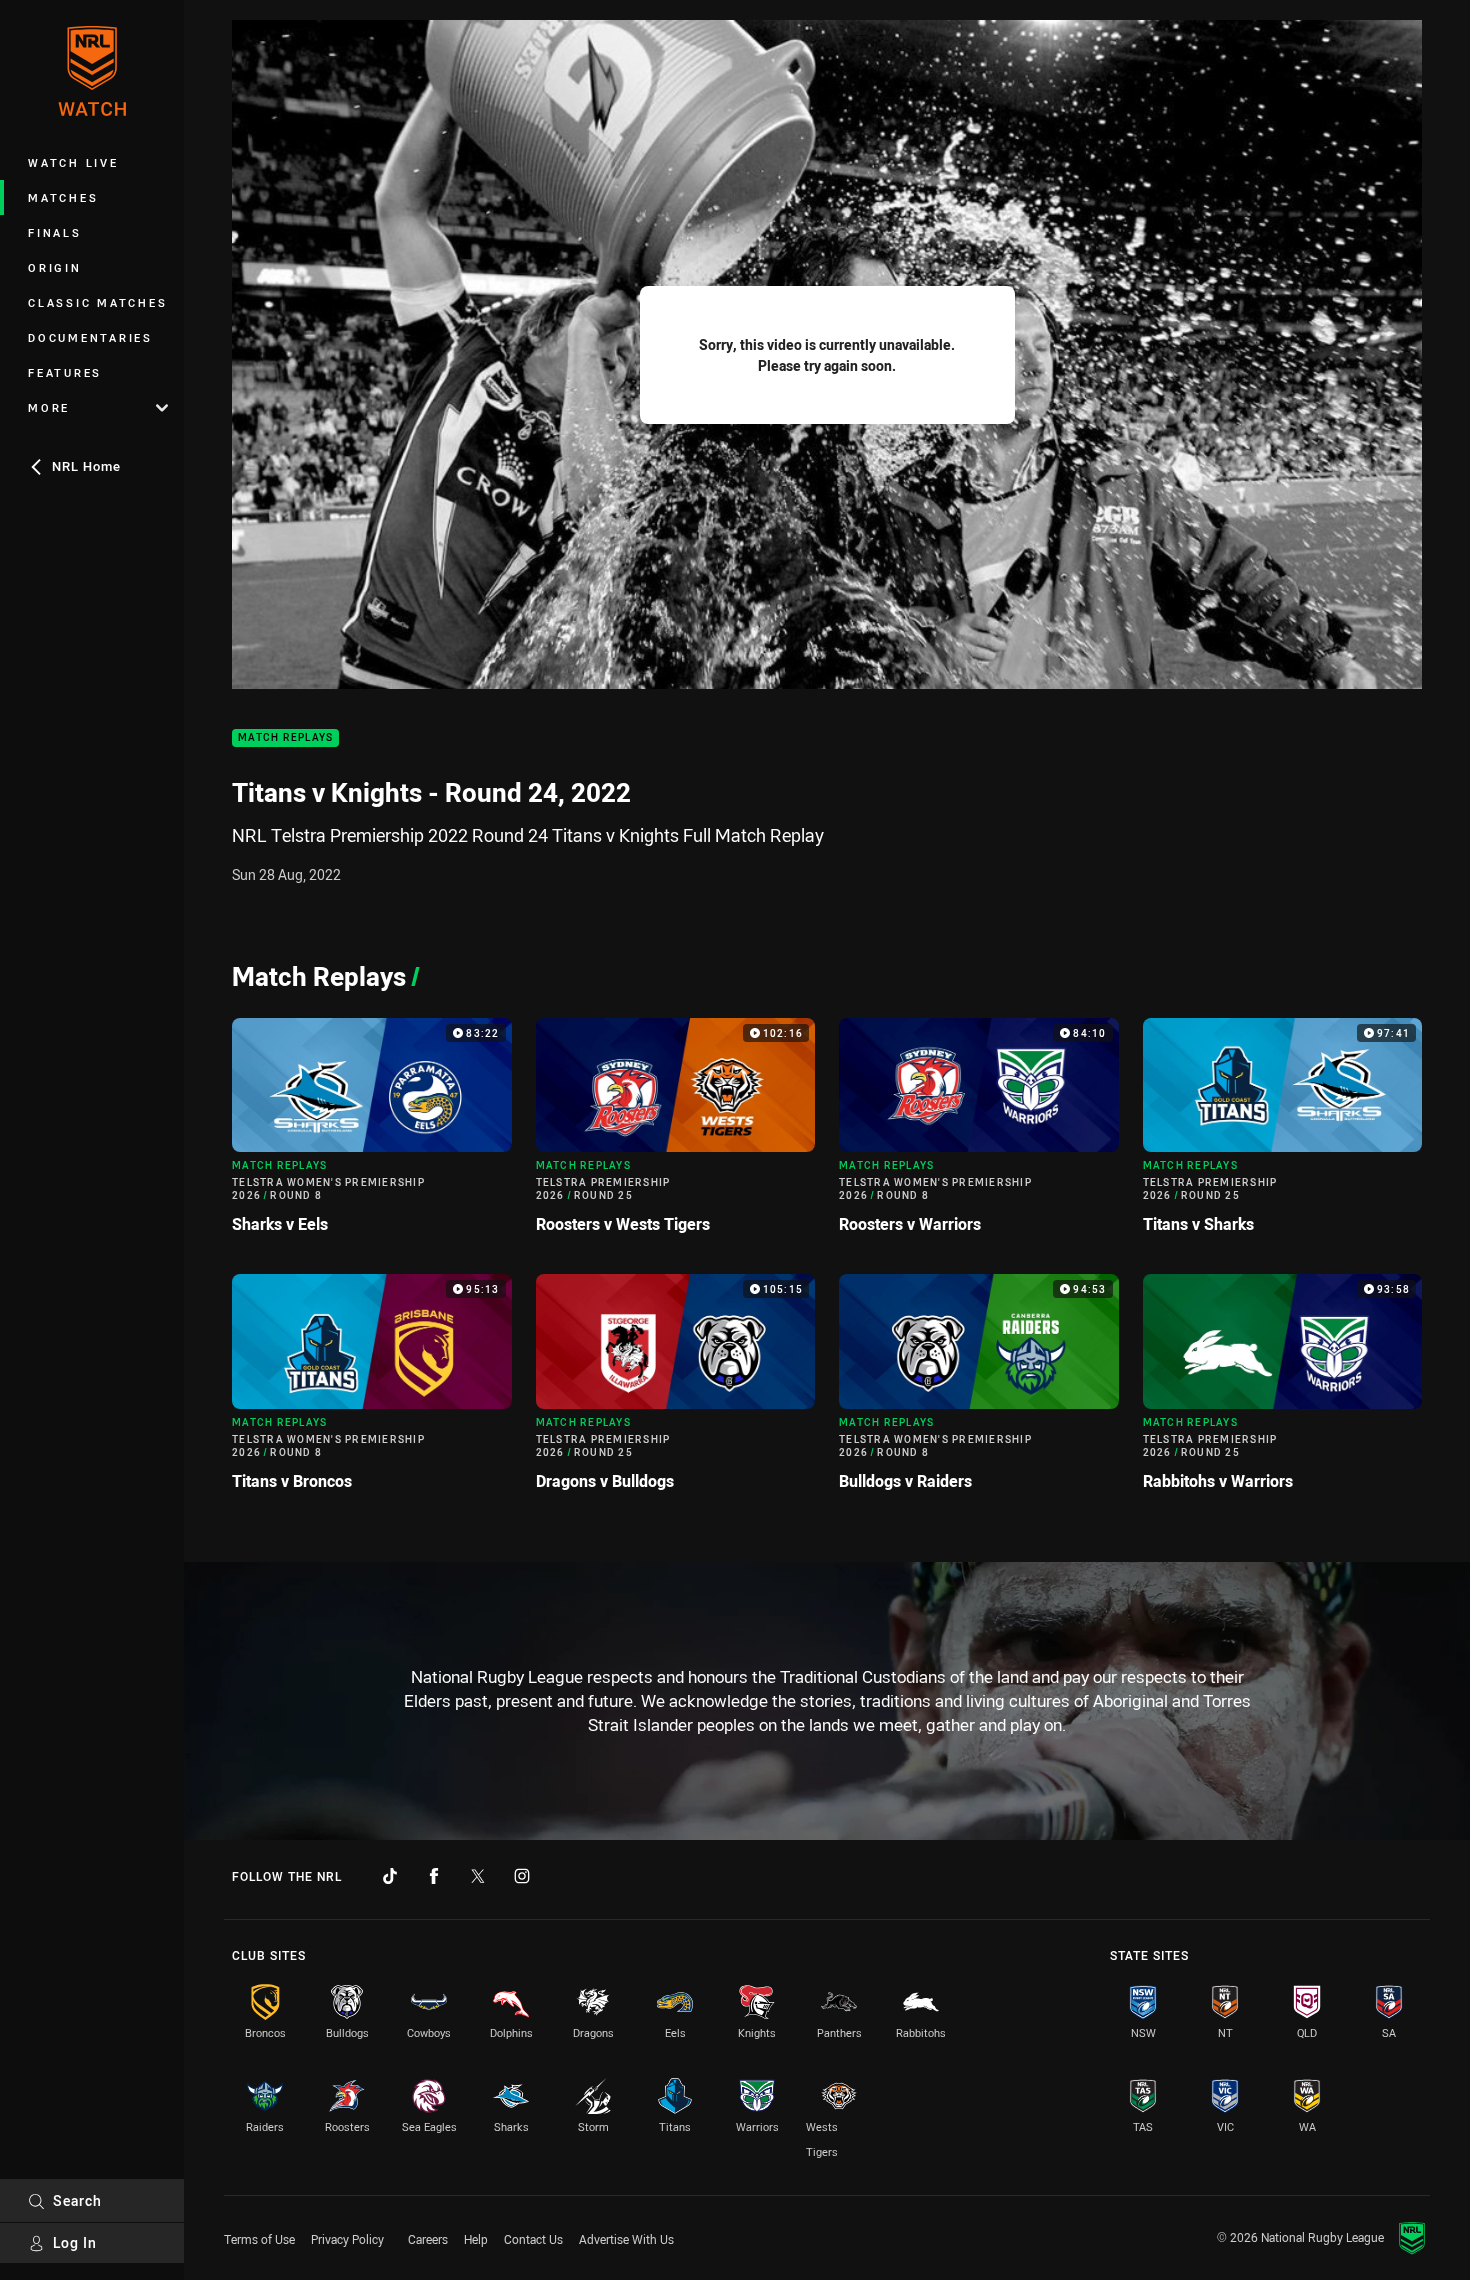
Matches (63, 197)
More (49, 407)
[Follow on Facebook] (434, 1876)
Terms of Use (259, 2239)
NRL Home (86, 466)
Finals (55, 232)
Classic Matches (97, 302)
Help (476, 2239)
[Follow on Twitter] (478, 1876)
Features (65, 372)
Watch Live (73, 162)
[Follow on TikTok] (390, 1876)
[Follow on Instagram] (522, 1876)
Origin (55, 267)
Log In (75, 2242)
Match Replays (285, 738)
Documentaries (90, 337)
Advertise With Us (626, 2239)
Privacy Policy (347, 2239)
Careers (428, 2239)
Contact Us (533, 2239)
